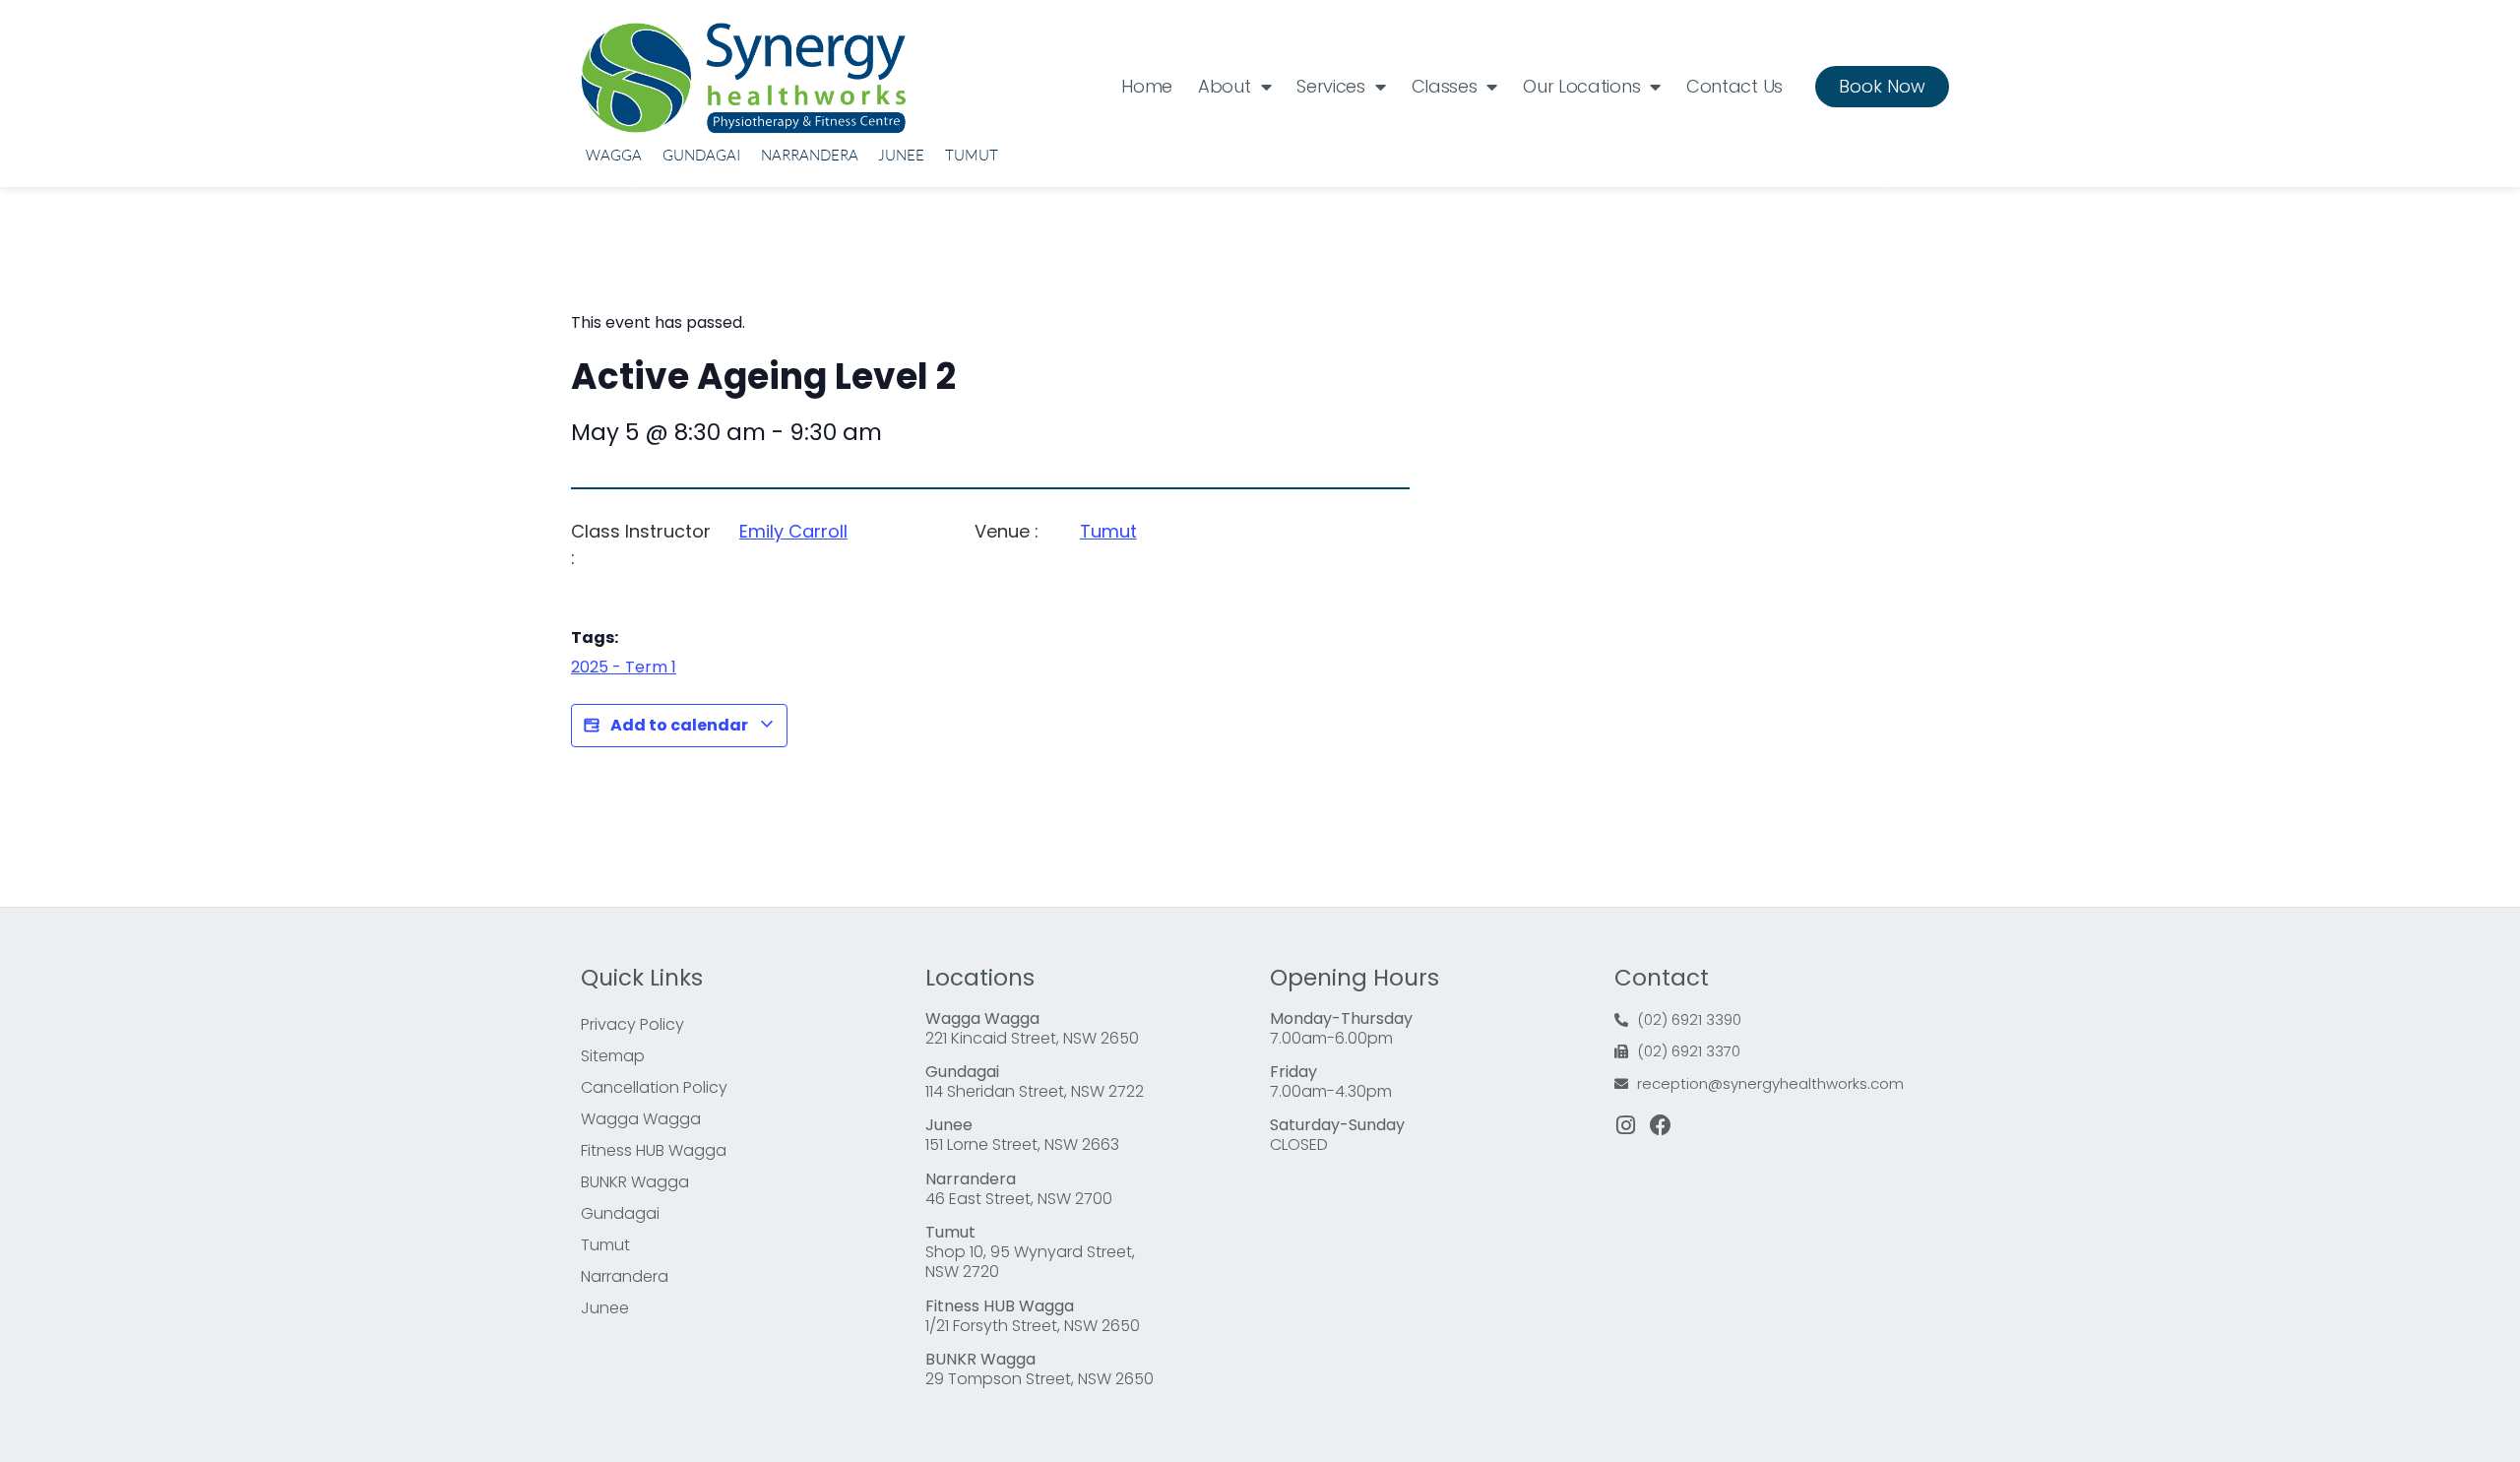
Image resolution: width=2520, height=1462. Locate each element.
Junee (901, 155)
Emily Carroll (793, 531)
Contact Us (1734, 86)
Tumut (972, 155)
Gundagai (701, 155)
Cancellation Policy (654, 1087)
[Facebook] (1661, 1125)
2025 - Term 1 (624, 667)
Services (1331, 86)
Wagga (614, 155)
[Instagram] (1625, 1125)
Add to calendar (679, 725)
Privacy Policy (632, 1024)
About (1225, 86)
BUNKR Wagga (635, 1182)
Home (1147, 86)
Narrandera (810, 155)
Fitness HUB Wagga (654, 1150)
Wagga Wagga (641, 1119)
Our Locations (1581, 86)
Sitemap (613, 1056)
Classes (1445, 86)
